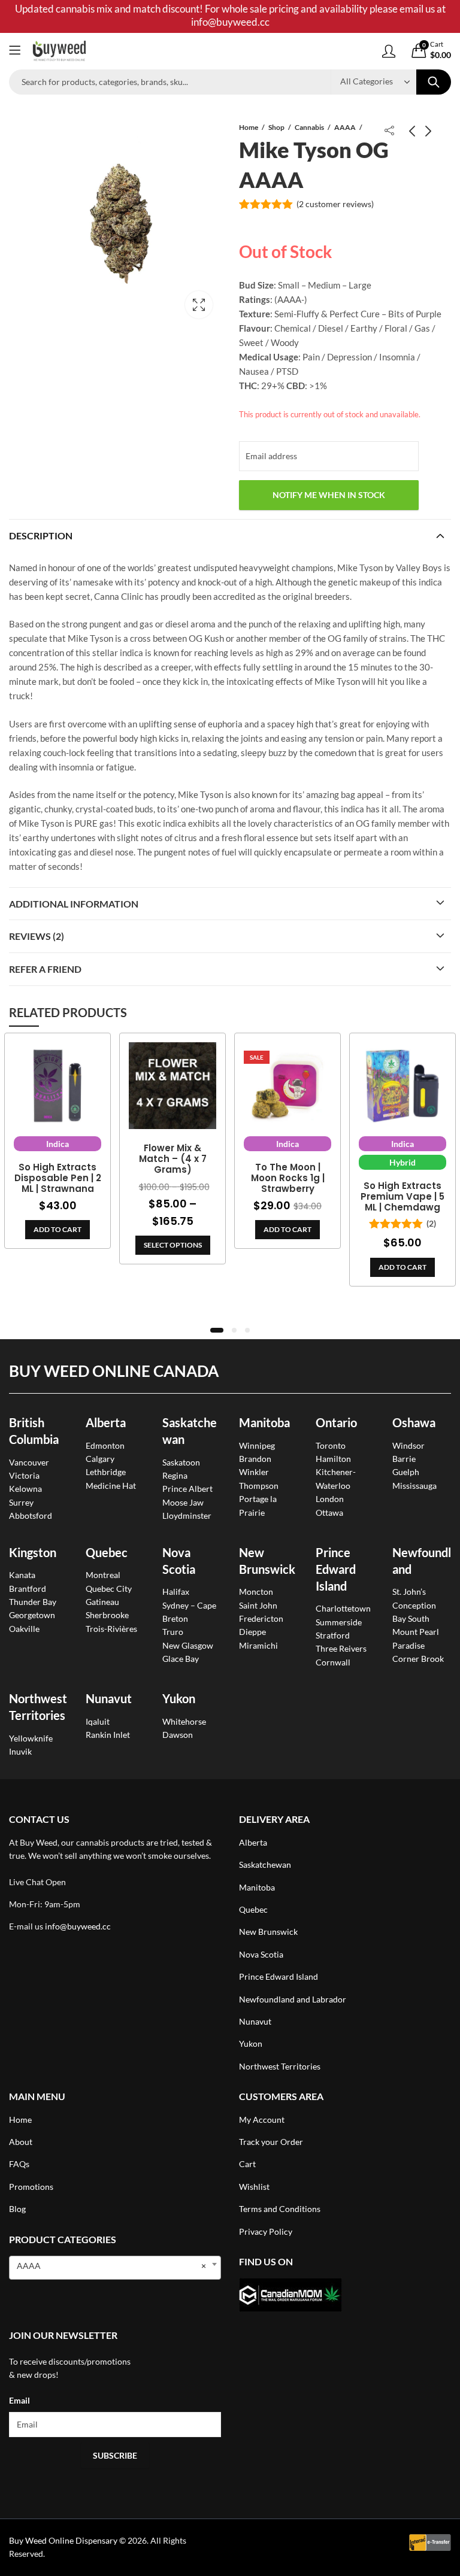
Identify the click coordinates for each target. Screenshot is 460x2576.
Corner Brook (418, 1659)
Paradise (408, 1645)
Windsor (408, 1445)
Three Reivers (341, 1648)
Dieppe (252, 1632)
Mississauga (414, 1486)
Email (19, 2400)
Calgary (100, 1459)
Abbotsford (31, 1515)
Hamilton (333, 1459)
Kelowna (25, 1489)
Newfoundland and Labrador (293, 1999)
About (21, 2142)
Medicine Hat (111, 1486)
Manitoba (264, 1422)
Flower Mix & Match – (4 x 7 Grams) (173, 1159)
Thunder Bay (33, 1602)
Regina (175, 1475)
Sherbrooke (107, 1615)
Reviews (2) (37, 936)
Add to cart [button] (57, 1229)
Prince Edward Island (336, 1569)
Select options (173, 1245)
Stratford (333, 1635)
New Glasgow (188, 1645)
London (330, 1499)
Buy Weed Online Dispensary (63, 2540)
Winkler (254, 1472)
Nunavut (255, 2021)
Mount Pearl (416, 1632)
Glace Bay (181, 1659)
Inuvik (20, 1751)
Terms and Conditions (280, 2209)
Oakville (24, 1629)
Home (249, 127)
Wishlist (254, 2187)
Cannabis (309, 127)
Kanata (22, 1575)
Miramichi (258, 1645)
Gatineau (102, 1602)
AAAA (345, 127)
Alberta (106, 1422)
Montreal (103, 1575)
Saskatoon (181, 1462)
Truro (173, 1632)
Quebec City (109, 1589)
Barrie (404, 1459)
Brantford (28, 1589)
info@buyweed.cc (78, 1926)
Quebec (107, 1552)
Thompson (259, 1486)
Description (41, 535)
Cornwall (333, 1662)
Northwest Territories (280, 2066)
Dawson (178, 1735)
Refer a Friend (45, 969)
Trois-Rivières (111, 1629)
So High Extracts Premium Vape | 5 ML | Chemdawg (402, 1197)
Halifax (176, 1592)
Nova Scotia (261, 1954)
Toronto (331, 1445)
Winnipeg (257, 1445)
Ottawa (329, 1512)
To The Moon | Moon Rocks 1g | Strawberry (288, 1178)
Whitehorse (184, 1721)
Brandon (255, 1459)
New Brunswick (268, 1932)
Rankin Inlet (108, 1735)
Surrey (21, 1502)
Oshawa (414, 1422)
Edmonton (105, 1445)
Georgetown (32, 1615)
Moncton (256, 1592)
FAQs (19, 2164)
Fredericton (261, 1618)
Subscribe (115, 2455)
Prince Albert (187, 1489)
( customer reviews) (335, 204)
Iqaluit (98, 1721)
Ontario (336, 1422)
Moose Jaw (183, 1502)
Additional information (74, 904)
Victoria (24, 1475)
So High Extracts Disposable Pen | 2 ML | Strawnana (58, 1178)
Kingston (33, 1552)
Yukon (251, 2043)
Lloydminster (187, 1515)
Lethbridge (106, 1472)
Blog (17, 2209)
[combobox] (115, 2268)
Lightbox (199, 305)
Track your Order (271, 2142)
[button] (217, 1330)
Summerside (339, 1622)
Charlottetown (343, 1608)
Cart (247, 2164)
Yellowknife (31, 1738)
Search (434, 82)
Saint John (258, 1605)
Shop (276, 127)
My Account (262, 2120)
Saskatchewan (265, 1865)
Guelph (406, 1472)
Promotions (31, 2187)
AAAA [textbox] (111, 2266)
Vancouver (29, 1462)
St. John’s (409, 1592)
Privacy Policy (266, 2231)
